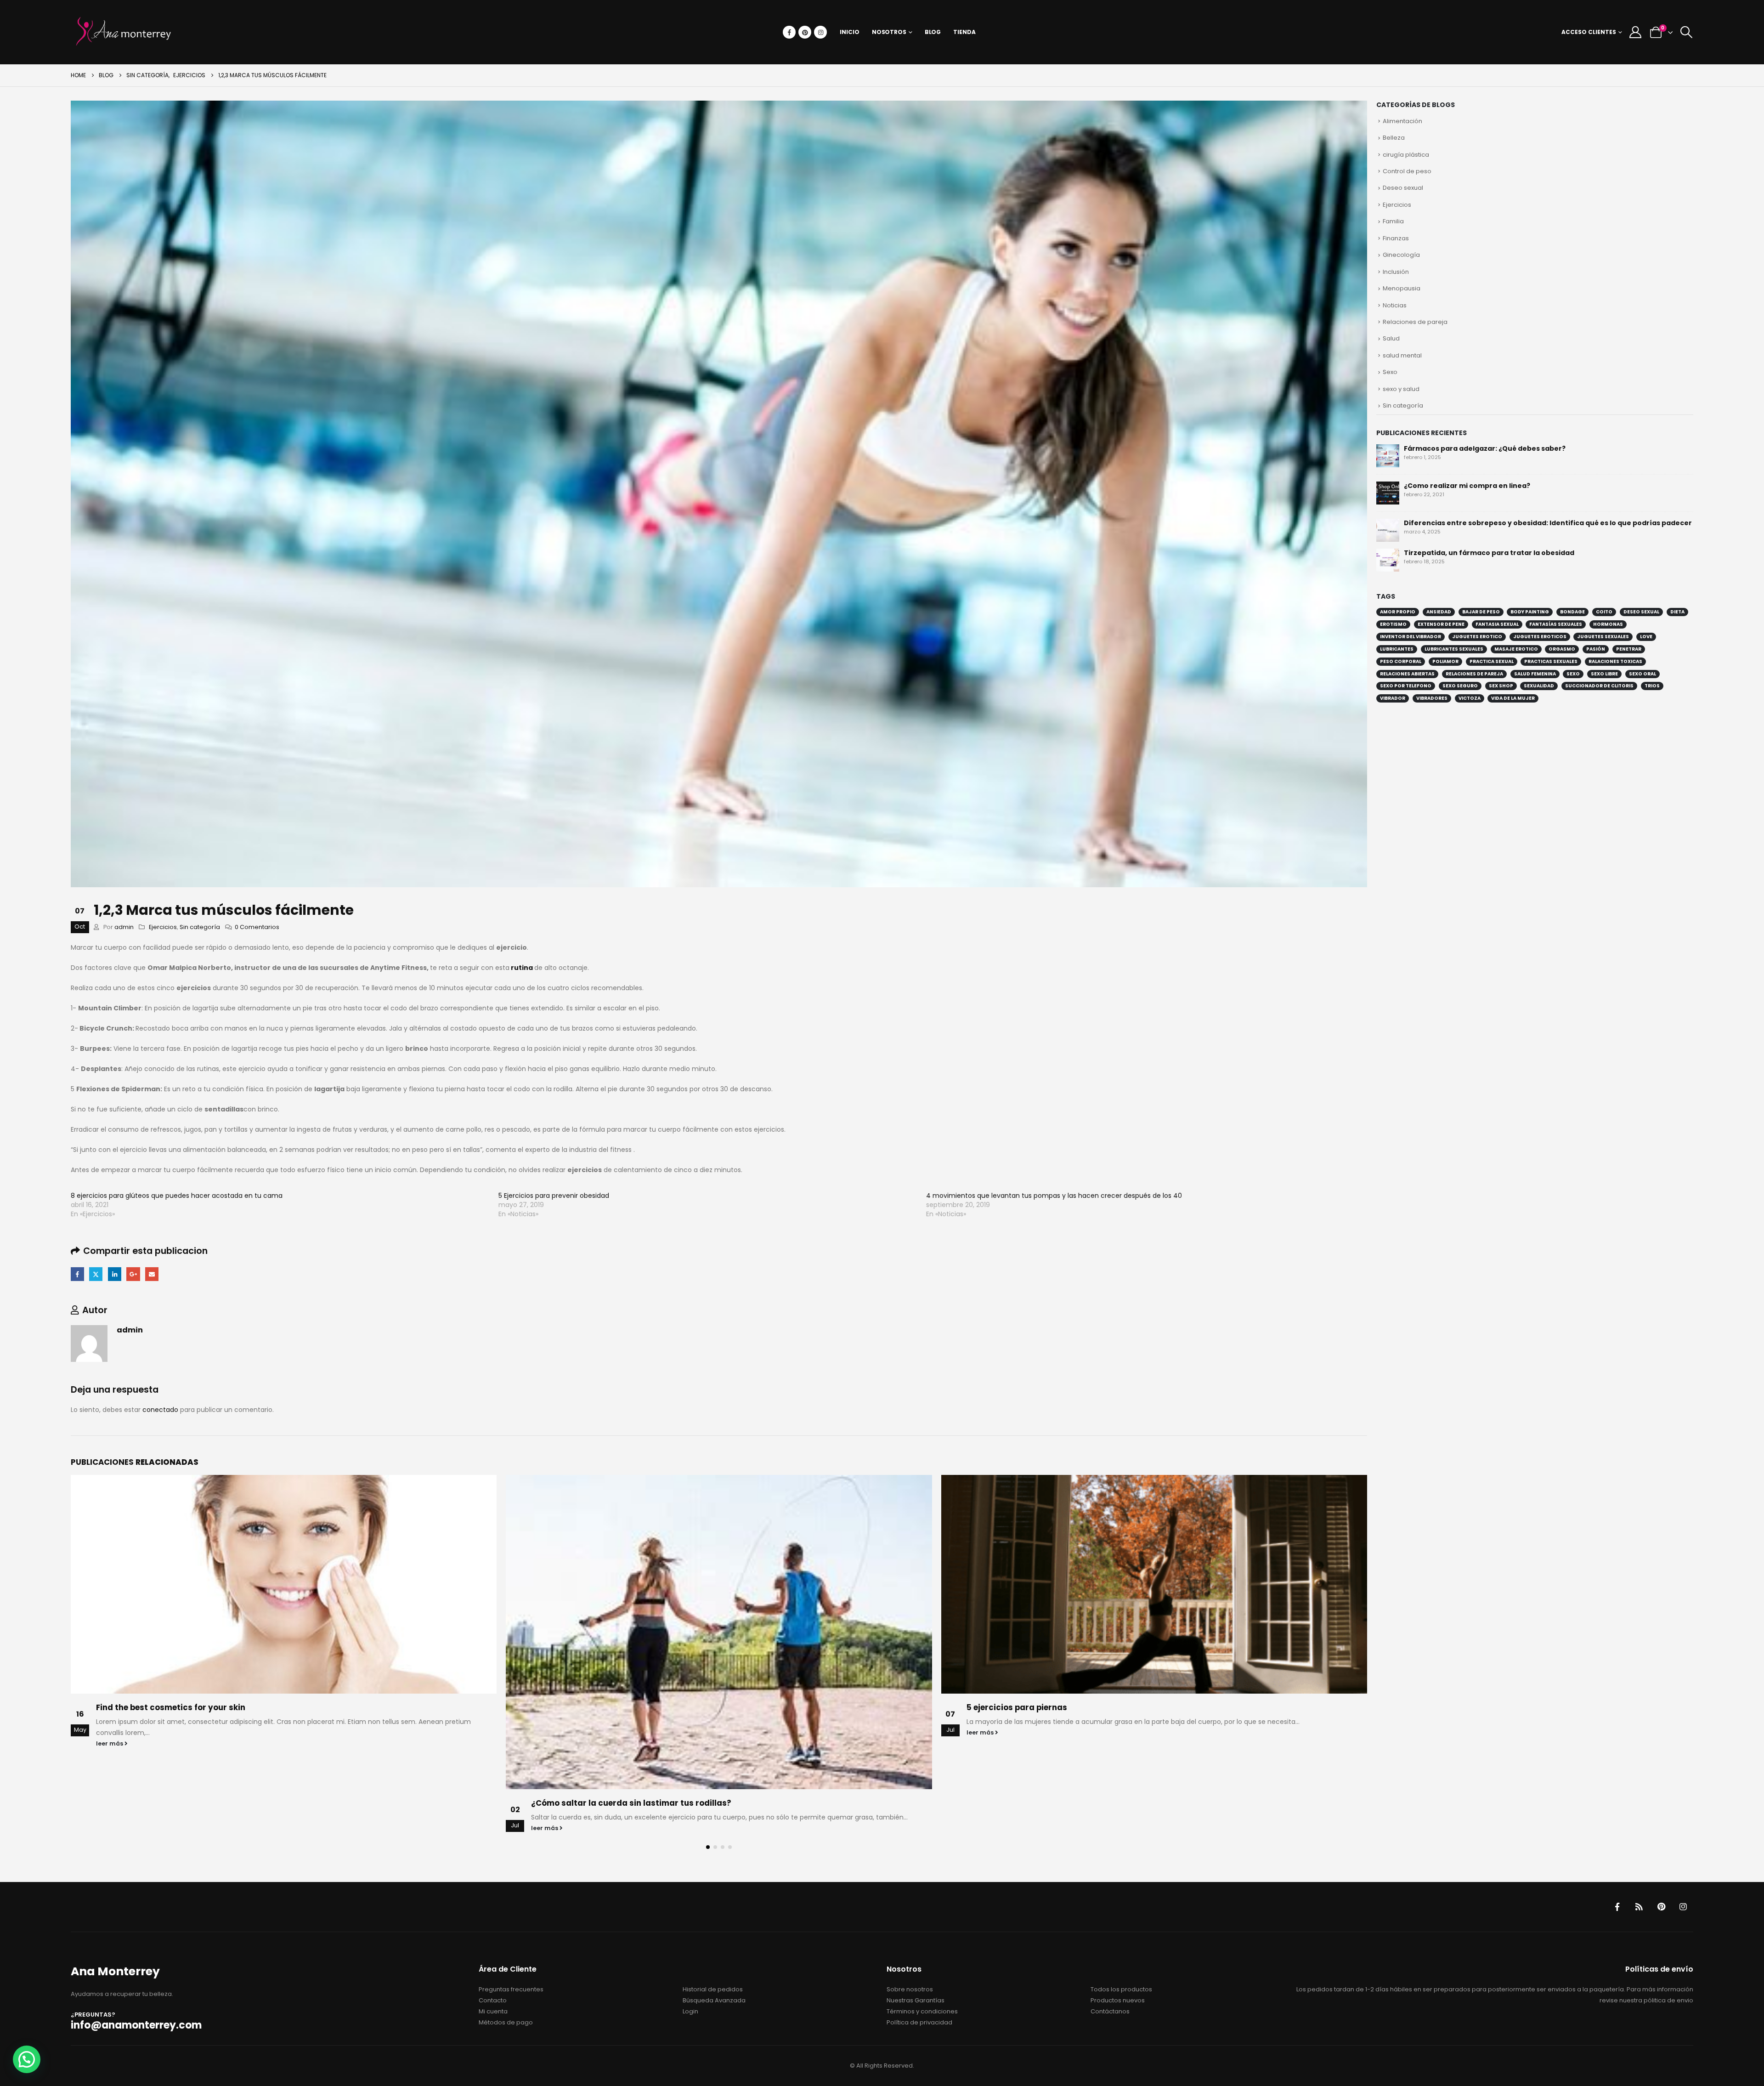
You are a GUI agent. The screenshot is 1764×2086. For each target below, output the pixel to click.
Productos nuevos (1118, 2000)
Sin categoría (200, 927)
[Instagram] (820, 32)
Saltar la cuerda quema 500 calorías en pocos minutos (1079, 1707)
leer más (110, 1828)
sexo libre (1604, 674)
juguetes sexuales (1603, 637)
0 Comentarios (257, 927)
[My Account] (1636, 32)
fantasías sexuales (1556, 624)
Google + (133, 1274)
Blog (933, 32)
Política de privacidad (919, 2022)
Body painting (1530, 612)
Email (152, 1274)
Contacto (493, 2000)
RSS (1639, 1907)
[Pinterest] (805, 32)
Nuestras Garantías (916, 2000)
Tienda (964, 32)
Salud (1391, 338)
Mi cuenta (493, 2011)
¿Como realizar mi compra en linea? (1467, 486)
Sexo (1390, 372)
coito (1604, 612)
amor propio (1398, 612)
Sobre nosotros (910, 1989)
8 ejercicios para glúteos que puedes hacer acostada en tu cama (177, 1196)
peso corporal (1401, 661)
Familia (1393, 221)
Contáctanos (1110, 2011)
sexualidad (1539, 686)
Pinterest (1661, 1907)
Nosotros (889, 32)
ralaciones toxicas (1615, 661)
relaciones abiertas (1407, 674)
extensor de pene (1441, 624)
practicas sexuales (1551, 661)
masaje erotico (1516, 649)
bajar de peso (1481, 612)
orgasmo (1562, 649)
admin (124, 927)
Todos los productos (1121, 1989)
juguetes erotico (1477, 637)
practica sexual (1492, 661)
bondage (1572, 612)
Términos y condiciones (922, 2011)
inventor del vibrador (1411, 637)
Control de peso (1407, 171)
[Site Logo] (124, 32)
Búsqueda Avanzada (714, 2000)
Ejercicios (163, 927)
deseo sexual (1641, 612)
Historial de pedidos (713, 1989)
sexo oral (1642, 674)
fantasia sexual (1497, 624)
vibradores (1432, 698)
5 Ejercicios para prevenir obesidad (554, 1196)
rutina (521, 968)
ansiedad (1439, 612)
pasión (1596, 649)
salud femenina (1535, 674)
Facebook (77, 1274)
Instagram (1683, 1907)
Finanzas (1396, 238)
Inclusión (1396, 272)
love (1646, 637)
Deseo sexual (1403, 188)
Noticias (1395, 305)
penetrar (1629, 649)
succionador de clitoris (1599, 686)
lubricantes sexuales (1454, 649)
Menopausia (1402, 288)
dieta (1677, 612)
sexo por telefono (1406, 686)
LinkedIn (115, 1274)
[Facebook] (789, 32)
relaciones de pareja (1474, 674)
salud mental (1402, 355)
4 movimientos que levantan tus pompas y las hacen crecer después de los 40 (1054, 1196)
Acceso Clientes (1589, 32)
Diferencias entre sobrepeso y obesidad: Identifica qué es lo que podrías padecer (1548, 523)
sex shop (1501, 686)
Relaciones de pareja (1415, 322)
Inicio (849, 32)
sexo (1573, 674)
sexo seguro (1460, 686)
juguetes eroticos (1540, 637)
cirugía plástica (1406, 155)
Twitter (96, 1274)
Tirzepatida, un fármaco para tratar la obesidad (1489, 553)
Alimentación (1402, 121)
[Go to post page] (284, 1632)
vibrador (1393, 698)
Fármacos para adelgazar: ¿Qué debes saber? (1485, 448)
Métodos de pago (506, 2022)
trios (1652, 686)
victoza (1470, 698)
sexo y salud (1401, 389)
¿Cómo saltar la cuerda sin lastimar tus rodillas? (196, 1803)
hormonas (1608, 624)
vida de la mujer (1513, 698)
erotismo (1393, 624)
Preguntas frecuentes (511, 1989)
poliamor (1445, 661)
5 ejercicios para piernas (582, 1707)
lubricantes (1397, 649)
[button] (1686, 32)
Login (690, 2011)
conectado (160, 1410)
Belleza (1394, 138)
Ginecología (1401, 255)
